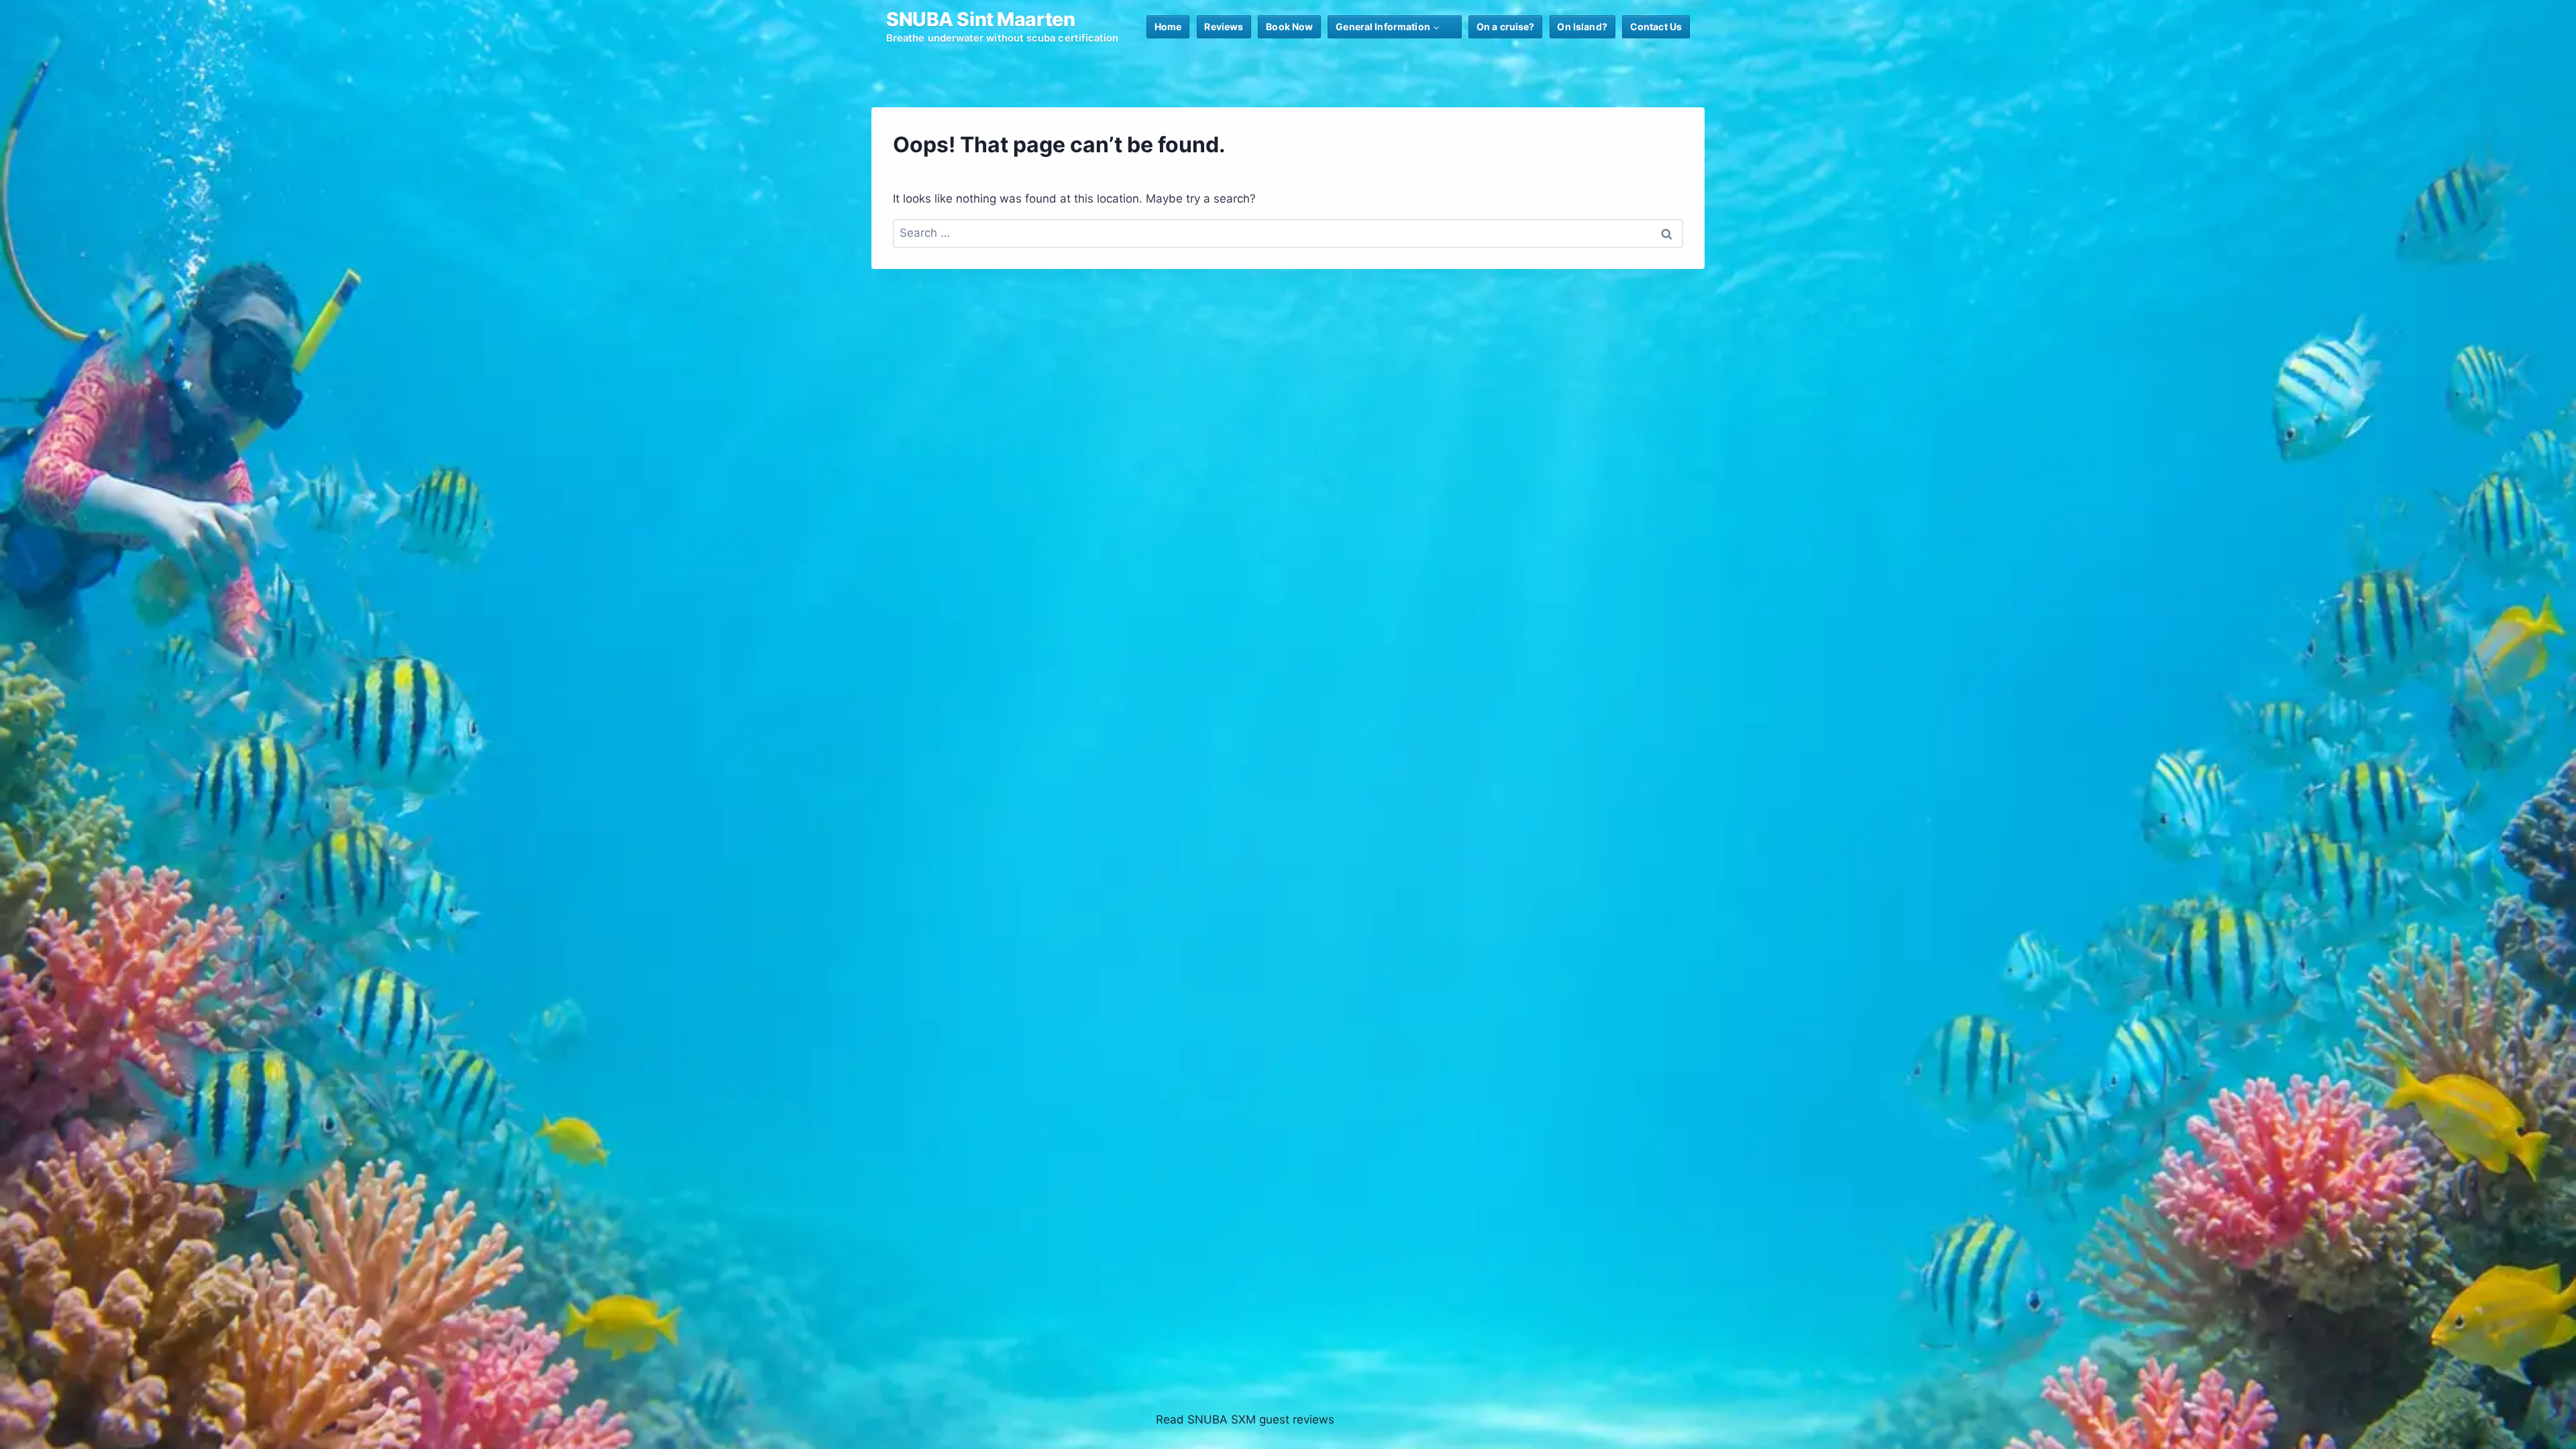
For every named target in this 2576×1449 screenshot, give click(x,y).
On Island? (1582, 26)
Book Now (1289, 26)
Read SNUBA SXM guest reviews (1245, 1419)
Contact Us (1656, 26)
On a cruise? (1506, 26)
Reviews (1224, 26)
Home (1168, 26)
